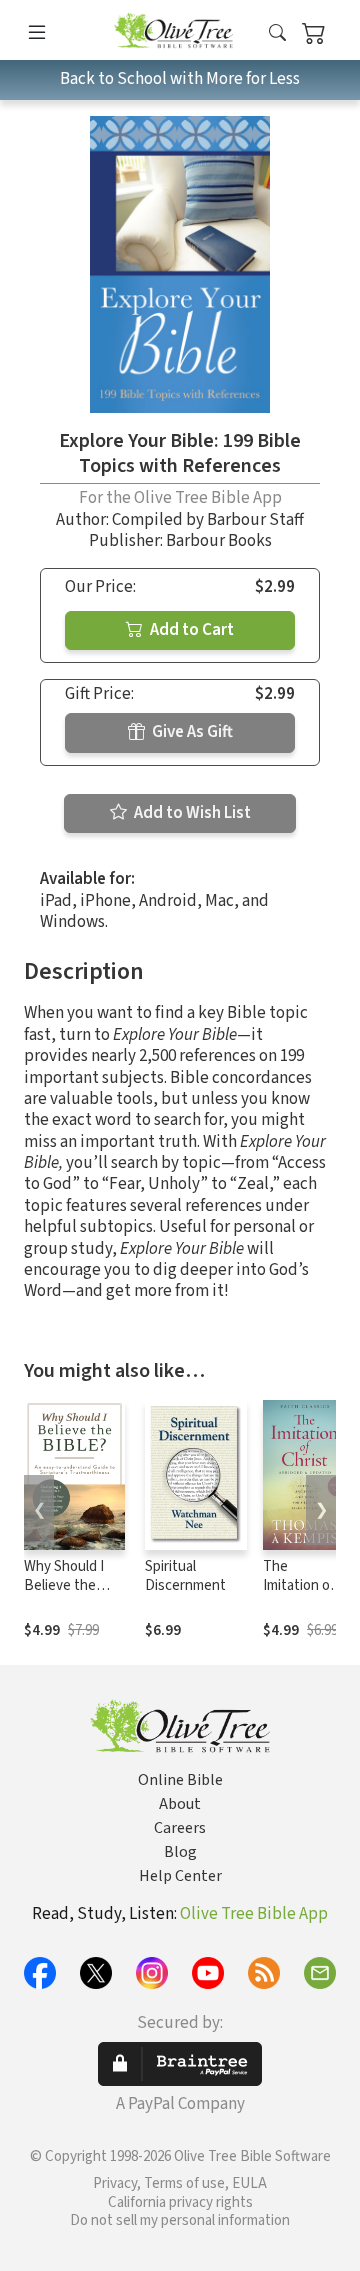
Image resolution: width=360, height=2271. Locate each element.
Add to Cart (190, 630)
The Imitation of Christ (299, 1585)
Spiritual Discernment (185, 1576)
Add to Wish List (191, 813)
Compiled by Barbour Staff (208, 520)
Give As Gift (191, 732)
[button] (277, 33)
